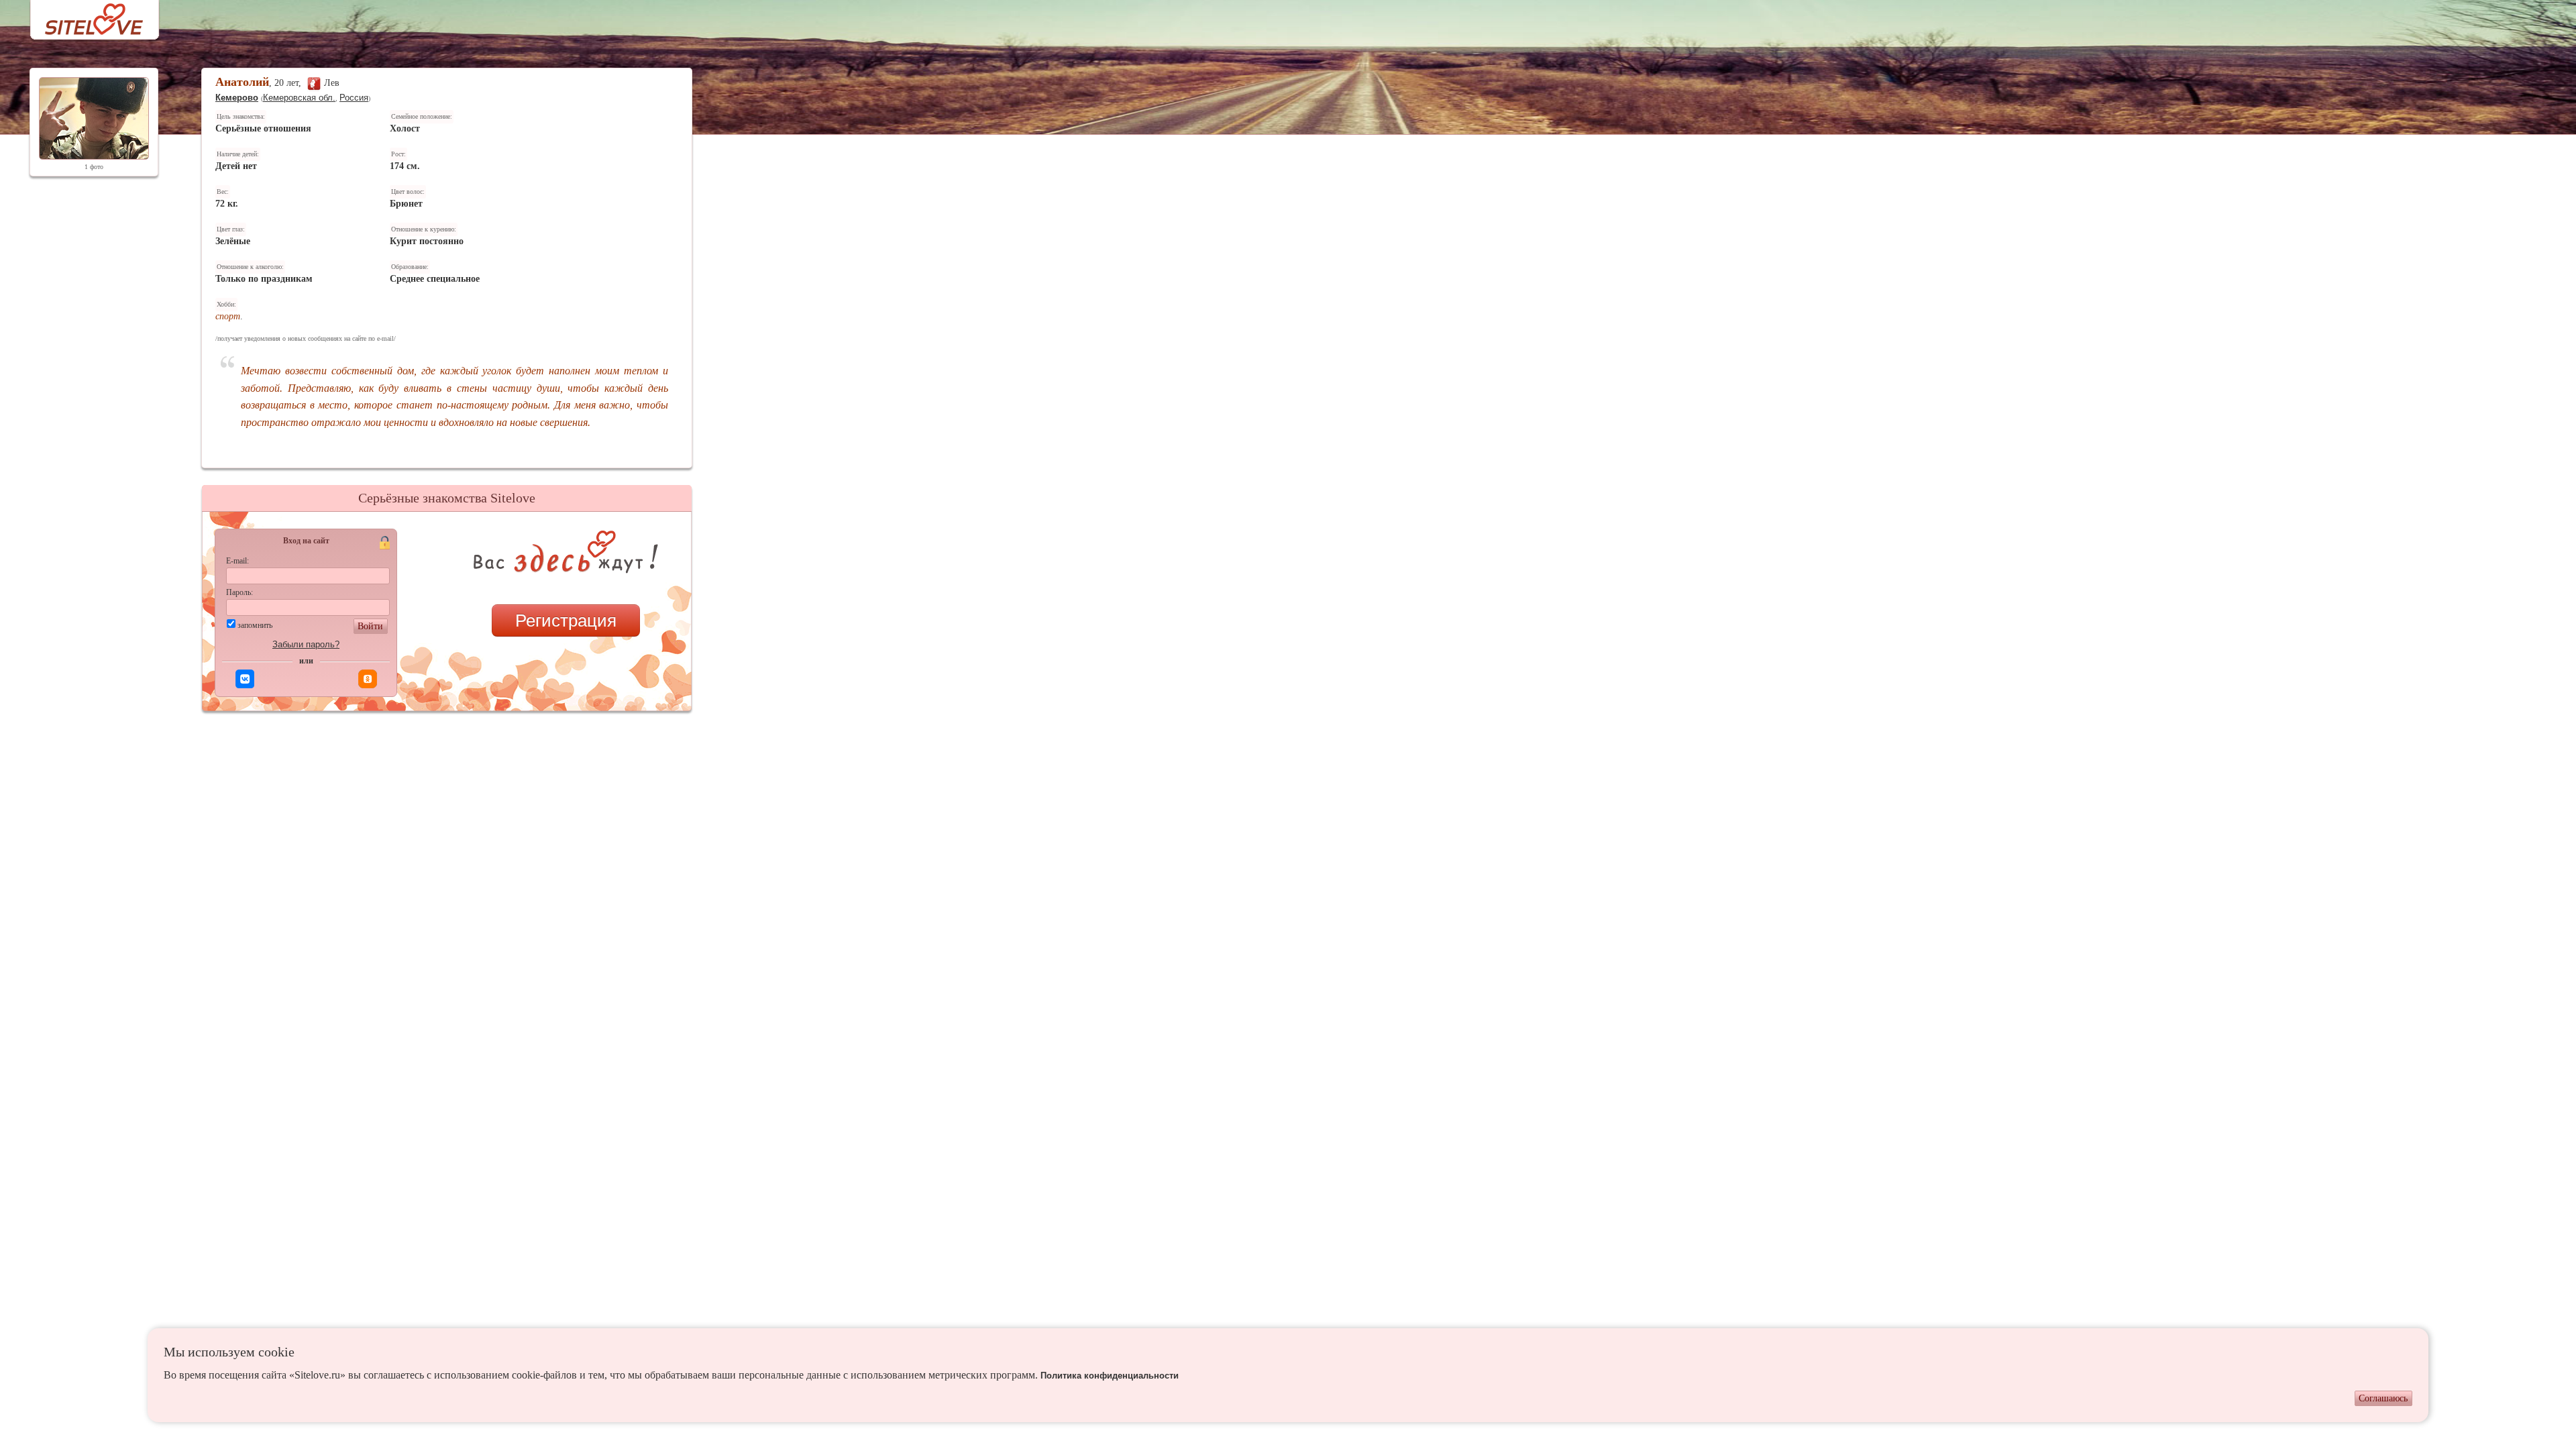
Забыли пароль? (306, 644)
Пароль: (239, 592)
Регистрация (566, 621)
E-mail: (237, 561)
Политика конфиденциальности (1110, 1376)
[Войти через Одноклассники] (368, 679)
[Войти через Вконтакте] (245, 679)
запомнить (255, 625)
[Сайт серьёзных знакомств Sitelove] (84, 16)
